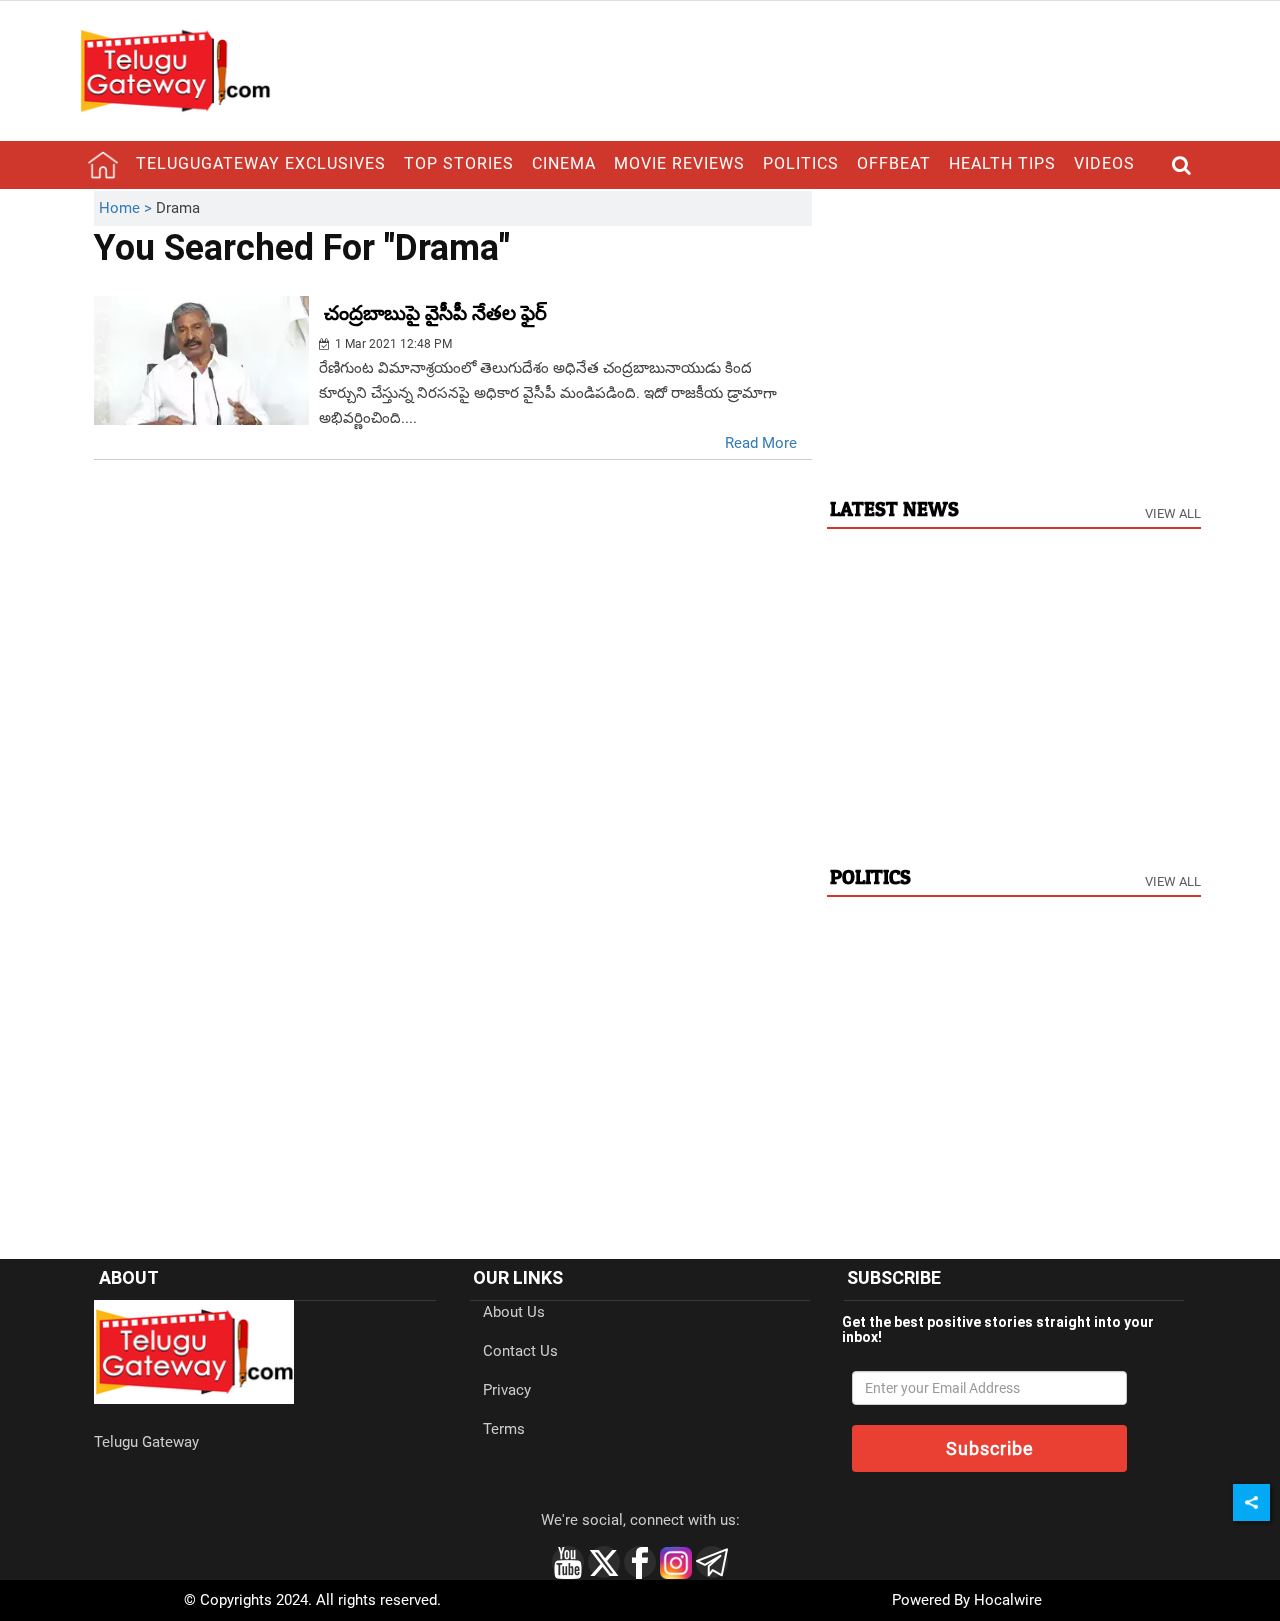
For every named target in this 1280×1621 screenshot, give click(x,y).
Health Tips (1002, 163)
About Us (514, 1312)
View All (1173, 513)
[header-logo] (175, 70)
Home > (127, 208)
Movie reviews (679, 163)
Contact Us (520, 1351)
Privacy (507, 1390)
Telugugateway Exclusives (261, 163)
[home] (103, 165)
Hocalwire (1008, 1600)
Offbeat (894, 163)
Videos (1104, 163)
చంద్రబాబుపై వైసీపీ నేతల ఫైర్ (435, 313)
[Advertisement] (1014, 331)
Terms (504, 1429)
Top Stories (459, 163)
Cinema (564, 163)
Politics (801, 163)
